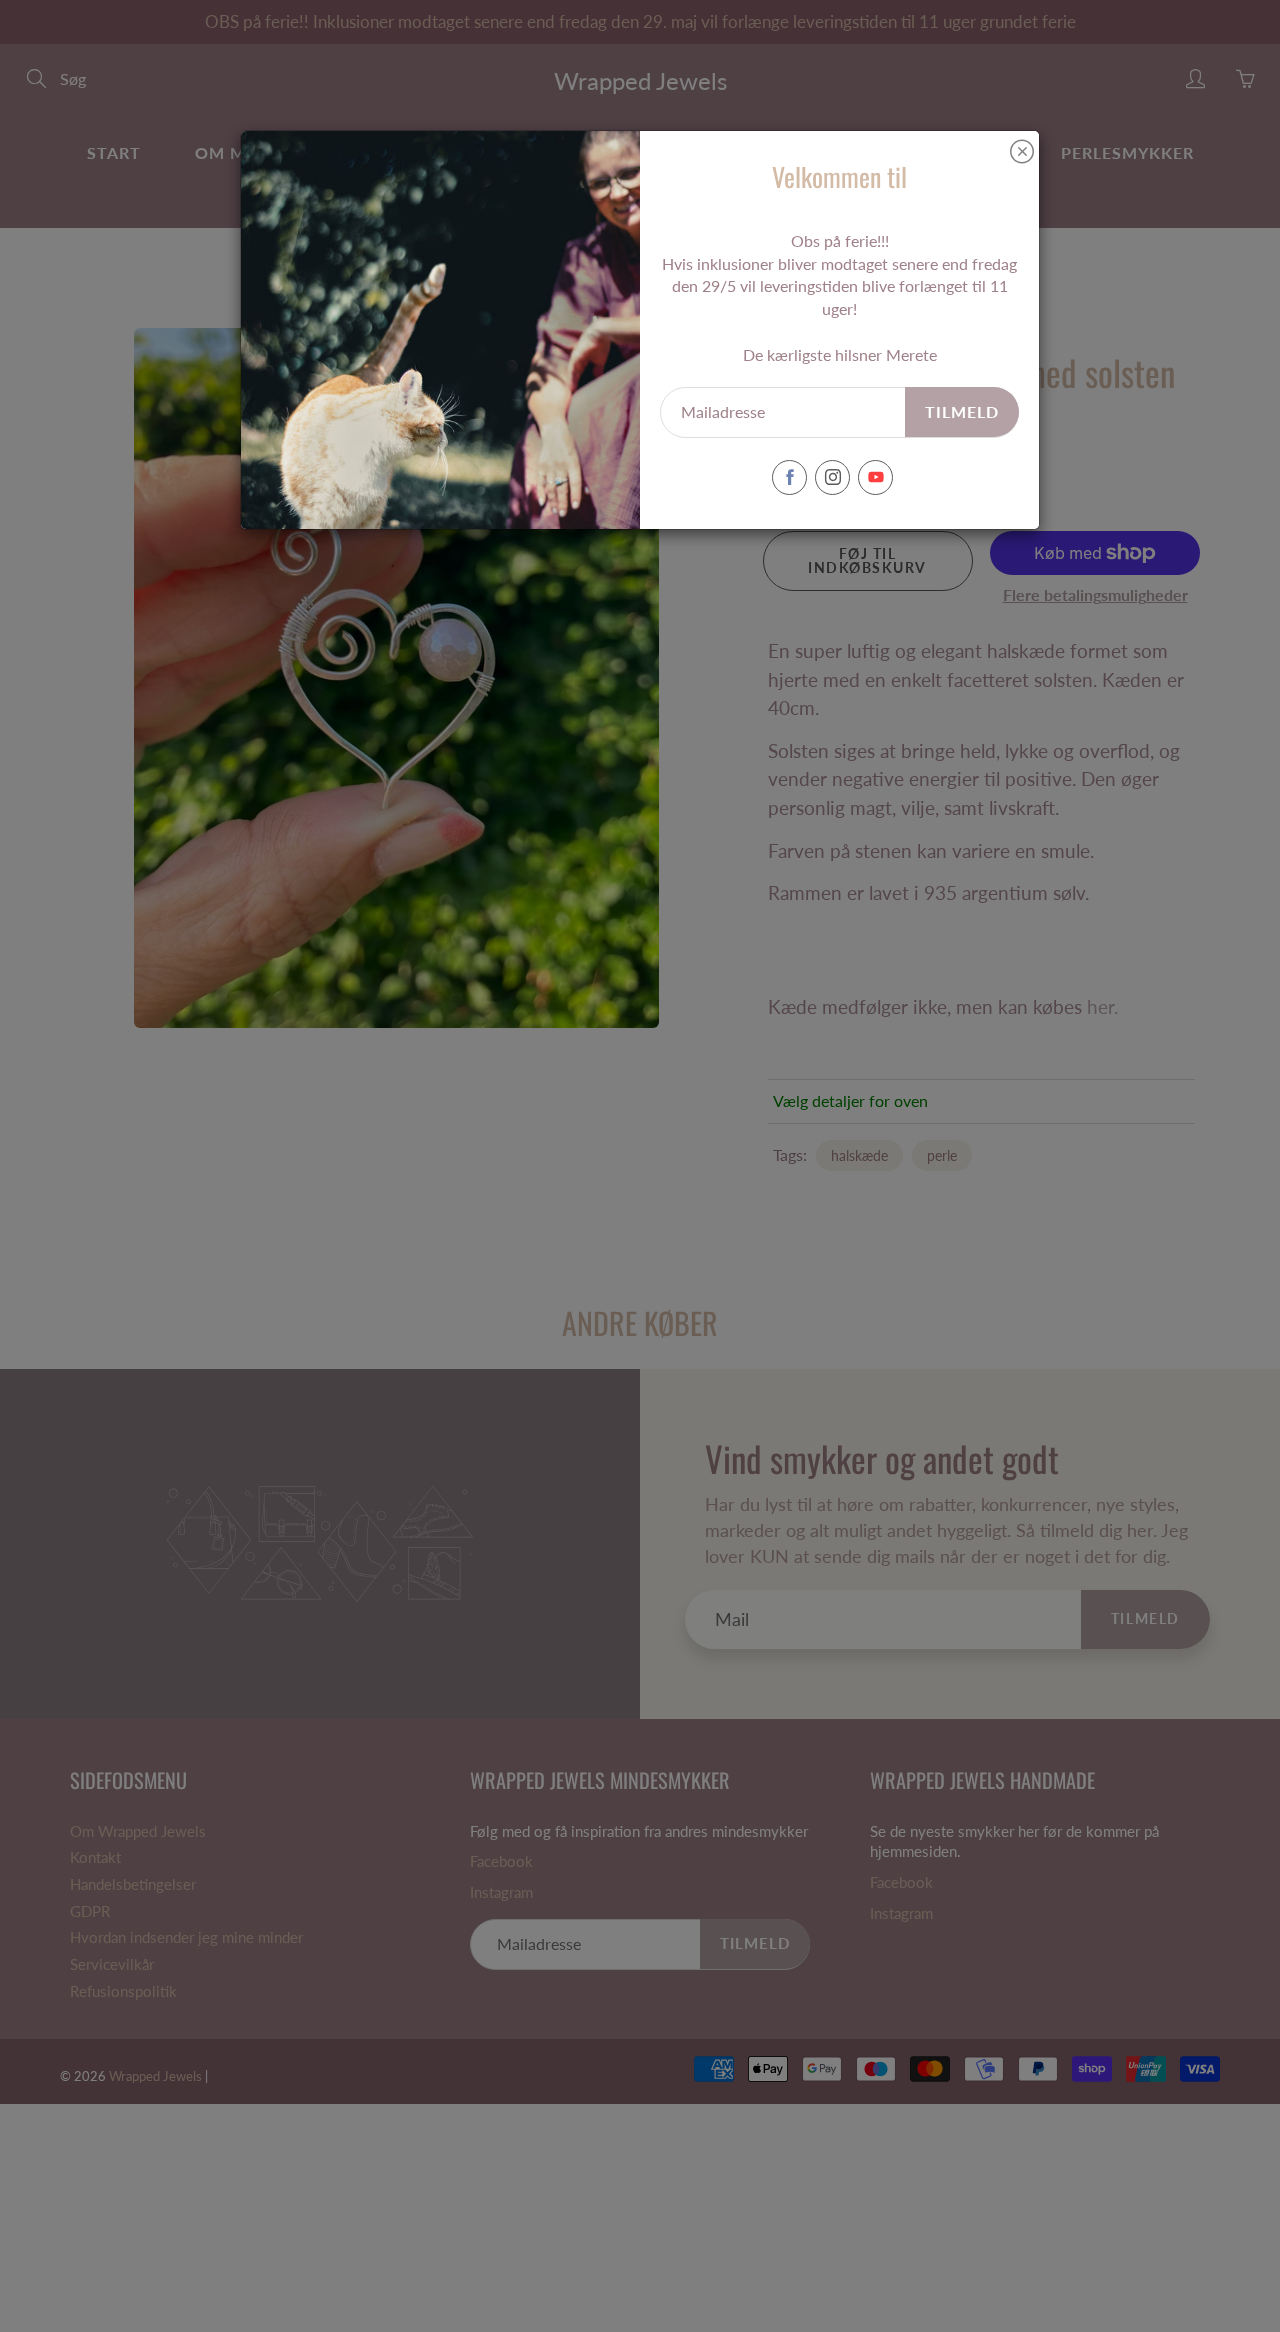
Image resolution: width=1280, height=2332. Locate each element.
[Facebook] (789, 477)
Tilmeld (962, 411)
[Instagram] (832, 477)
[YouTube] (875, 477)
